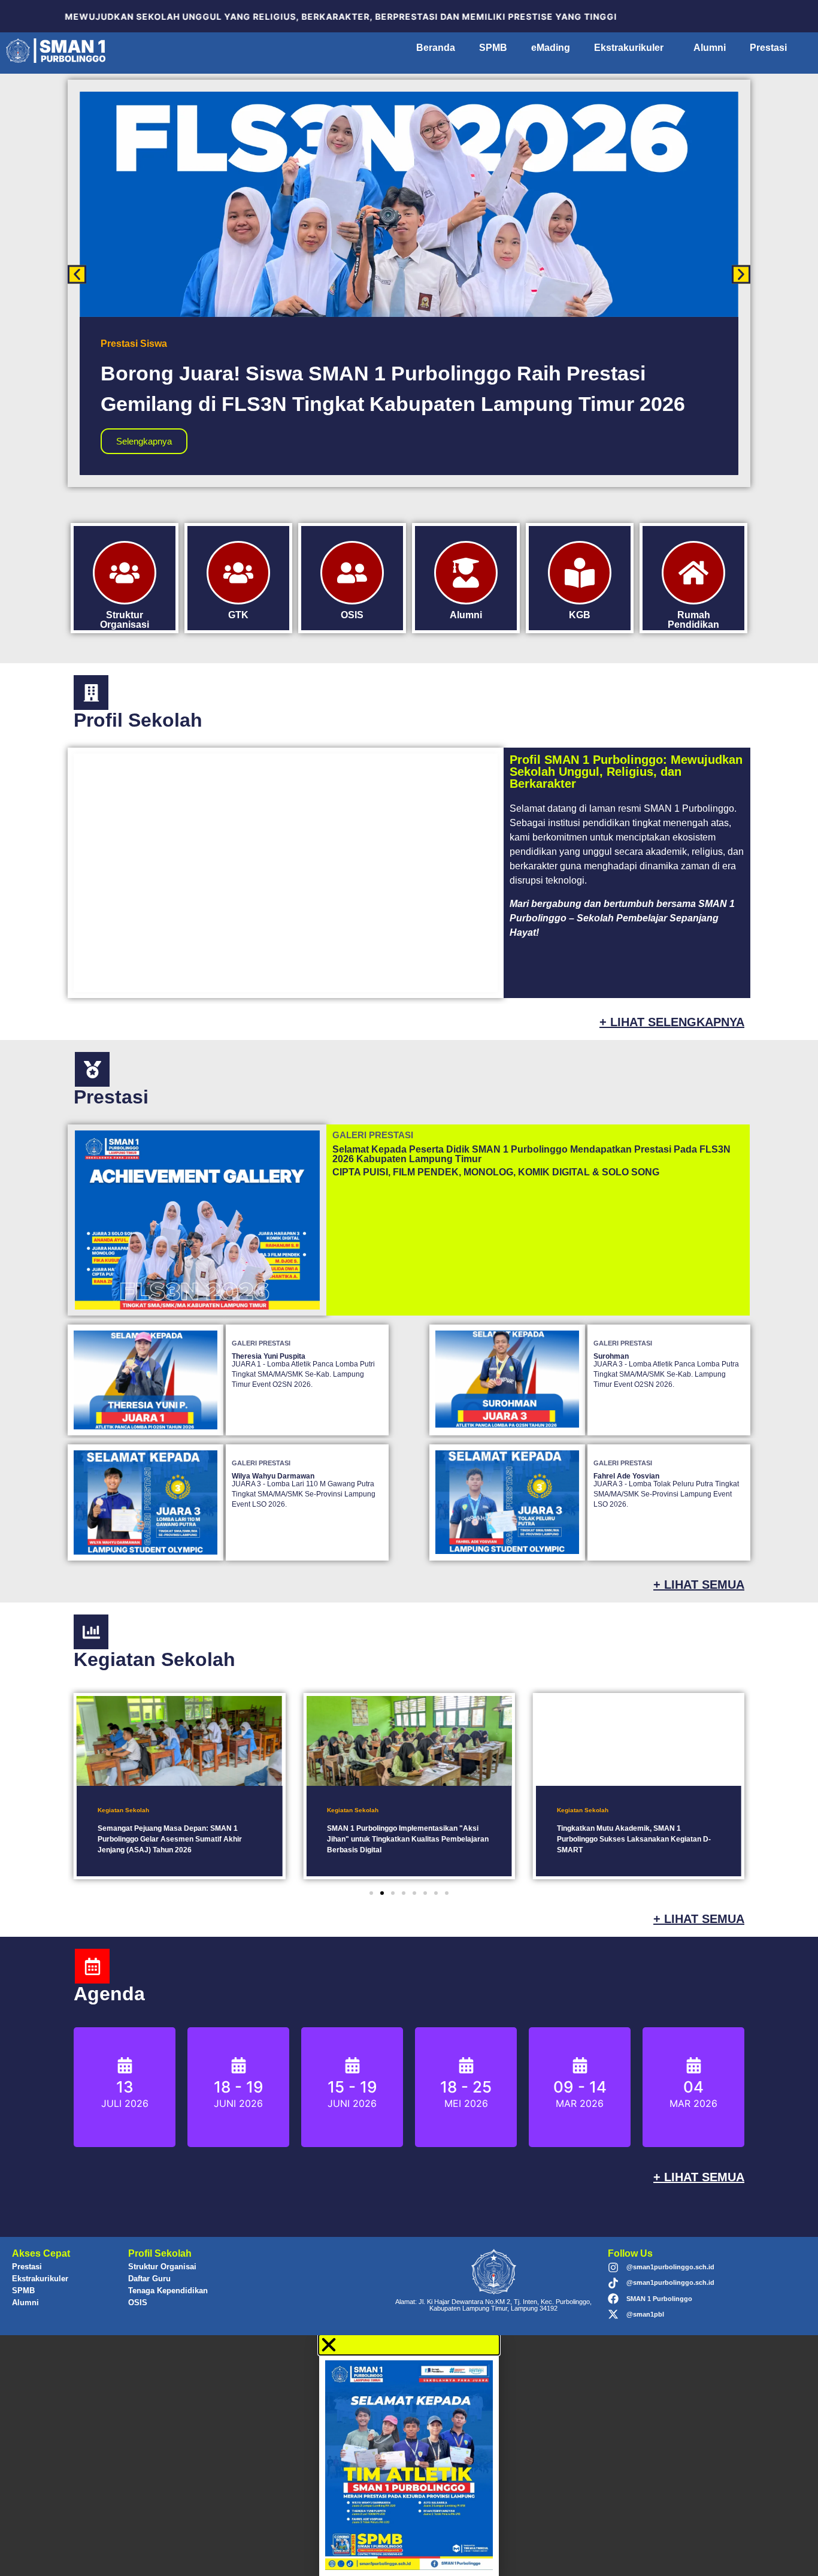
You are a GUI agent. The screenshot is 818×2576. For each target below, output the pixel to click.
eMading (551, 48)
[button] (77, 275)
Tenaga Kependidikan (168, 2291)
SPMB (493, 48)
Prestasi (768, 48)
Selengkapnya (144, 441)
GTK (238, 615)
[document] (409, 2456)
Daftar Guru (149, 2279)
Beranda (436, 48)
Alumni (710, 48)
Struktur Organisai (162, 2267)
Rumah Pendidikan (693, 620)
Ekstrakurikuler (629, 48)
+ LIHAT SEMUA (699, 1585)
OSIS (138, 2303)
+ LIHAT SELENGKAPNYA (672, 1022)
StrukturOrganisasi (125, 620)
